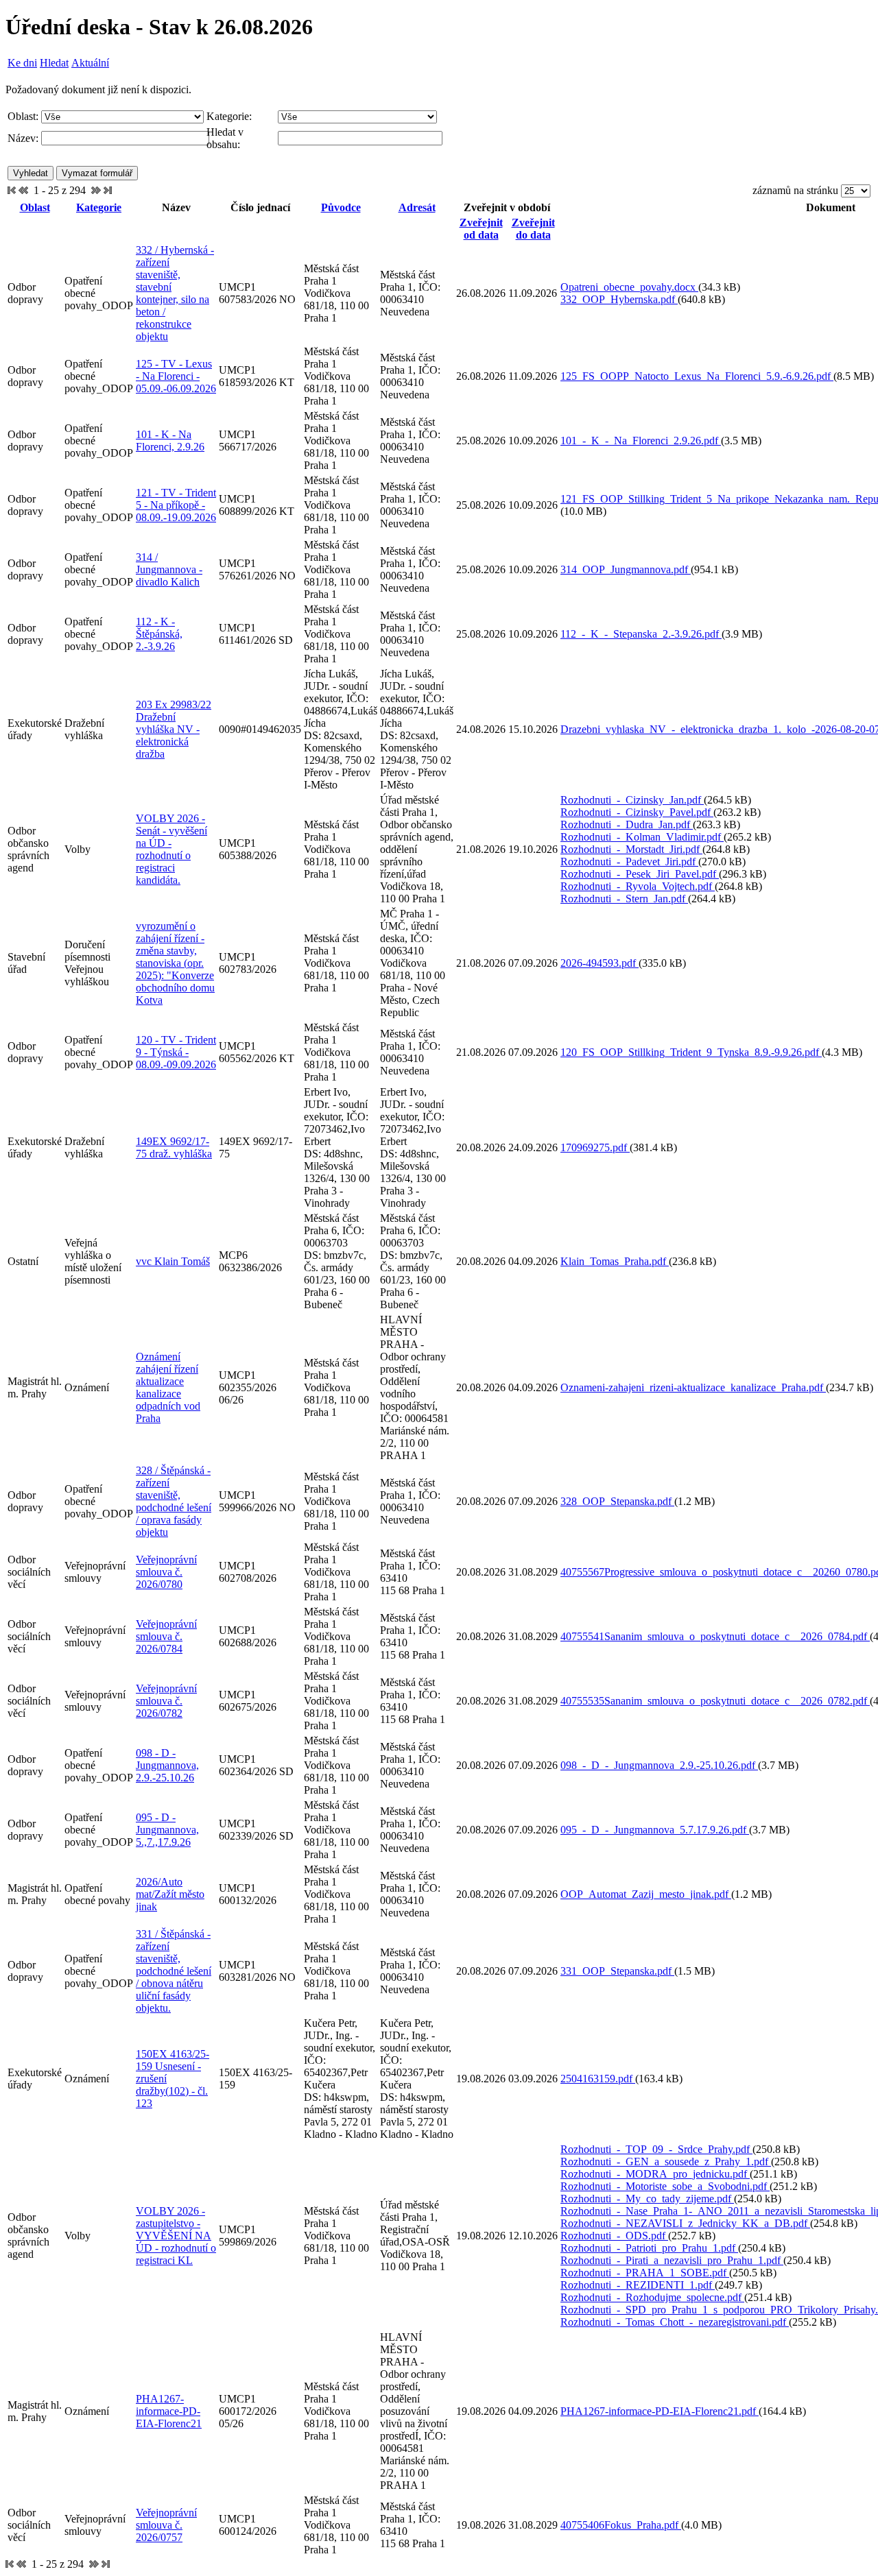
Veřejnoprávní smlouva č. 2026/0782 (166, 1701)
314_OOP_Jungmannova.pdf (626, 569)
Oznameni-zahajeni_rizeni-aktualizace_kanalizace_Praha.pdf (693, 1387)
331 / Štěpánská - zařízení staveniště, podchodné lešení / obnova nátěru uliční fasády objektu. (174, 1971)
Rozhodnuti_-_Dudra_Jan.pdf (627, 824)
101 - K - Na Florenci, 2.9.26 (170, 441)
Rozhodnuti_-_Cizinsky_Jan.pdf (632, 800)
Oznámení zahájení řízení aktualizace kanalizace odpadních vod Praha (168, 1387)
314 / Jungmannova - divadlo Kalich (169, 569)
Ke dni (22, 63)
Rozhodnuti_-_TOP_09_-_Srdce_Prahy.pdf (656, 2149)
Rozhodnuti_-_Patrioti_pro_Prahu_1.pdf (649, 2248)
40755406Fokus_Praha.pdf (621, 2525)
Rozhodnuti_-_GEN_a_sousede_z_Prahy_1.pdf (666, 2162)
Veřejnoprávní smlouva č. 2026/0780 (166, 1572)
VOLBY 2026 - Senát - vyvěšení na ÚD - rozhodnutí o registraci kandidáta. (171, 849)
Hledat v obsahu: (225, 138)
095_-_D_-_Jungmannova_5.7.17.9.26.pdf (655, 1830)
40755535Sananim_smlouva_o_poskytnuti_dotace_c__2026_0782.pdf (715, 1701)
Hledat (54, 63)
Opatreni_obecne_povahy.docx (629, 287)
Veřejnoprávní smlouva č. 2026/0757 (166, 2525)
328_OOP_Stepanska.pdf (617, 1501)
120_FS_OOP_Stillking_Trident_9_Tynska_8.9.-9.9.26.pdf (691, 1052)
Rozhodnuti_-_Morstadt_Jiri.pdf (631, 849)
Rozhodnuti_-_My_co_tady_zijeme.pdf (647, 2199)
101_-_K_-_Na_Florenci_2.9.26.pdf (641, 441)
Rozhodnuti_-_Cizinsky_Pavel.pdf (637, 812)
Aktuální (90, 63)
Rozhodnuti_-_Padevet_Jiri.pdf (629, 862)
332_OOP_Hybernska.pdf (619, 299)
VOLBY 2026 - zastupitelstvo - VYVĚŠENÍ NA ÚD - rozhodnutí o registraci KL (176, 2236)
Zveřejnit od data (481, 229)
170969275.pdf (595, 1147)
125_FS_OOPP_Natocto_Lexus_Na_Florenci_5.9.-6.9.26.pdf (697, 376)
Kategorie (99, 207)
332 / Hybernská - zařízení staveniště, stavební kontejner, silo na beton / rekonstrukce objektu (175, 293)
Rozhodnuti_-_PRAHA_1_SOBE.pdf (645, 2273)
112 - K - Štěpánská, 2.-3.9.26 (159, 634)
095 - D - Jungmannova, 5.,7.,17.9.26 (167, 1830)
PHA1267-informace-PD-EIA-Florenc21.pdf (660, 2411)
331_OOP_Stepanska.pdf (617, 1971)
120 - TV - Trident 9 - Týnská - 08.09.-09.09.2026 (176, 1052)
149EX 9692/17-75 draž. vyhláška (174, 1147)
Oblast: (23, 116)
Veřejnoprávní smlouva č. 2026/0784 (166, 1636)
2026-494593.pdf (600, 963)
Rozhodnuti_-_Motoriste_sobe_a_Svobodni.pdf (665, 2186)
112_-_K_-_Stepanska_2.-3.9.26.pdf (641, 634)
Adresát (417, 207)
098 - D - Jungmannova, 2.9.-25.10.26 (167, 1765)
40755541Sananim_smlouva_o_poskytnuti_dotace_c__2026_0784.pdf (715, 1636)
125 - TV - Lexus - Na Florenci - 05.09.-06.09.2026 (176, 376)
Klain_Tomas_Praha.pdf (615, 1261)
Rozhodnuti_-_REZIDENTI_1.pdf (638, 2285)
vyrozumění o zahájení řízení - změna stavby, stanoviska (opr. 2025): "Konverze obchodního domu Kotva (175, 963)
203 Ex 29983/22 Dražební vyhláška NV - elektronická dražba (174, 729)
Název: (23, 138)
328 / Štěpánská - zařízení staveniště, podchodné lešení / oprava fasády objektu (174, 1501)
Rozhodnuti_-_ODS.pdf (614, 2236)
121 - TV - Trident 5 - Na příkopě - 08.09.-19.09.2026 (176, 505)
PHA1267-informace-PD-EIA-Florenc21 (169, 2411)
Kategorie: (229, 116)
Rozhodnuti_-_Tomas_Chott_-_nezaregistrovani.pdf (675, 2322)
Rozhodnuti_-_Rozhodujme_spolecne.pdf (652, 2297)
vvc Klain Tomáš (173, 1261)
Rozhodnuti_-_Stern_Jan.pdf (624, 899)
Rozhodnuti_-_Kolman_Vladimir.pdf (642, 837)
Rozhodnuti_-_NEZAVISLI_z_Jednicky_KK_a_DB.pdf (685, 2223)
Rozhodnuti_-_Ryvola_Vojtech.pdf (638, 886)
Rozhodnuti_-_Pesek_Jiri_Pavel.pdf (640, 874)
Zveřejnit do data (533, 229)
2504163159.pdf (598, 2079)
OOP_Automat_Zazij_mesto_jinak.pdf (646, 1894)
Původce (341, 207)
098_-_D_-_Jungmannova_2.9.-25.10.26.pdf (659, 1765)
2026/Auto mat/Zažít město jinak (170, 1894)
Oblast (35, 207)
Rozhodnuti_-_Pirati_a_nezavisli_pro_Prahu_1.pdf (672, 2260)
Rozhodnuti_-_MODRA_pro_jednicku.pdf (655, 2174)
